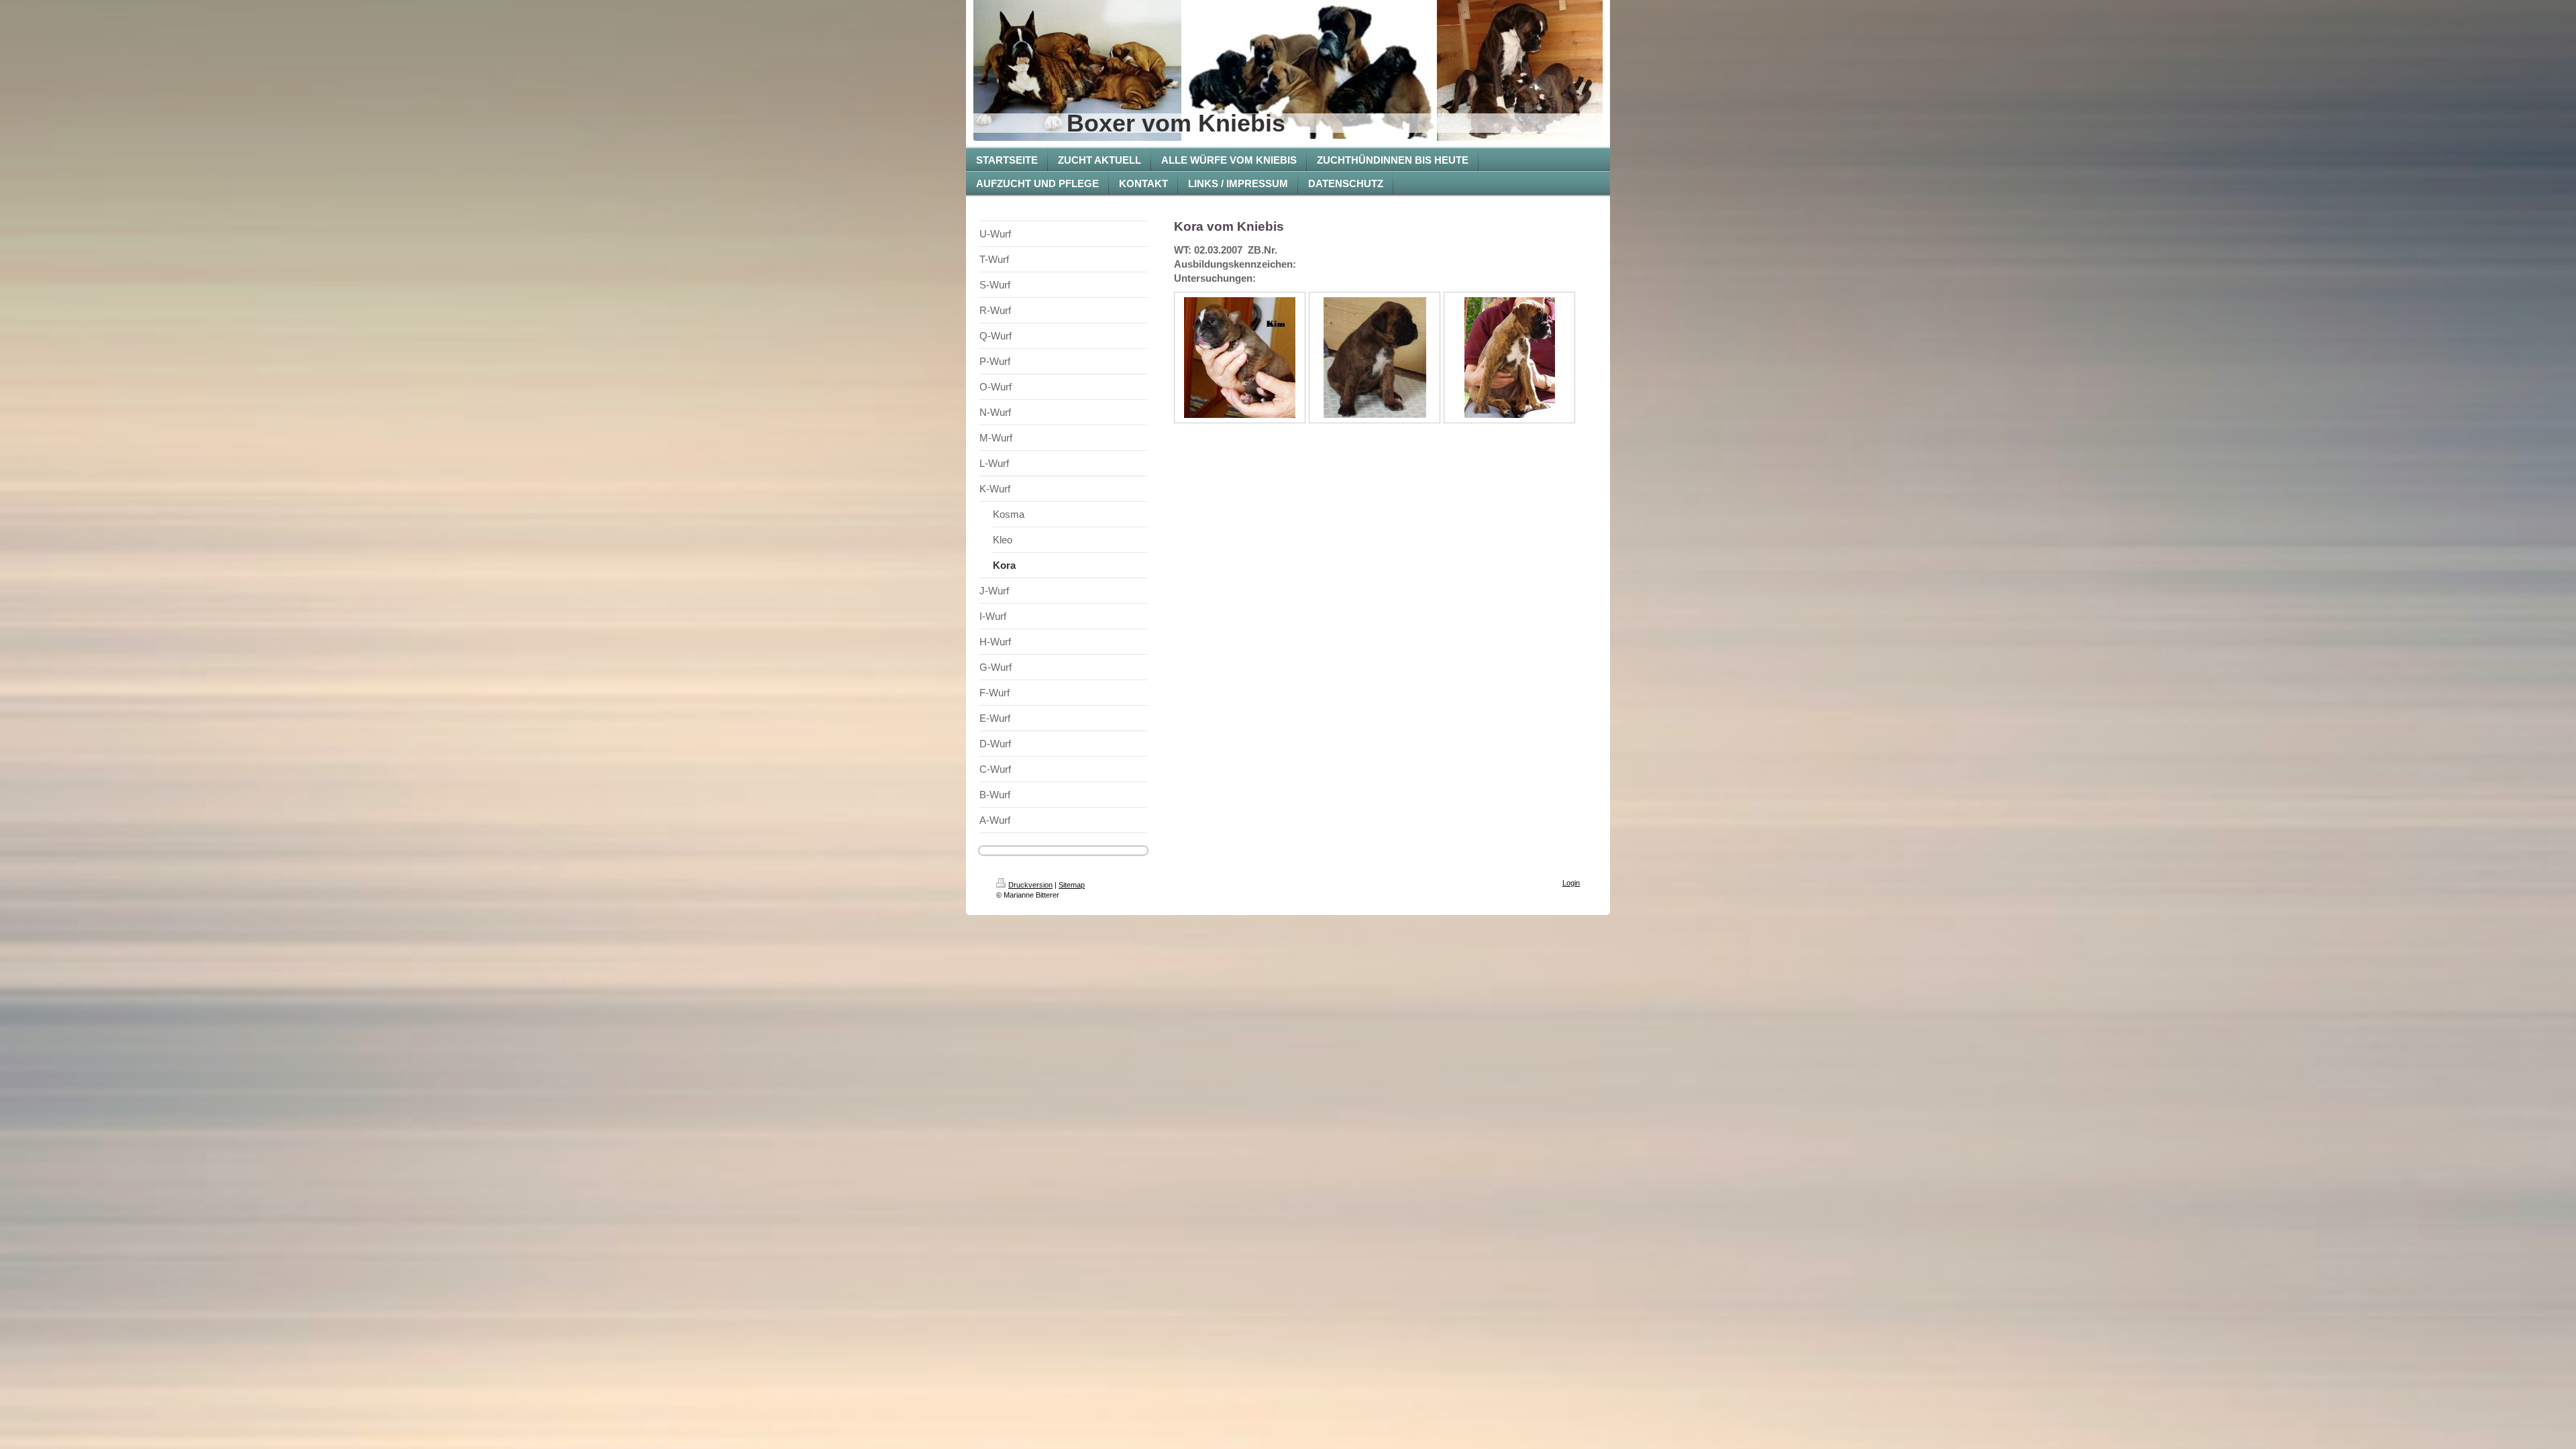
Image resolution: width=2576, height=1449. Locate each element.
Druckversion (1030, 885)
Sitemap (1072, 885)
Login (1571, 883)
